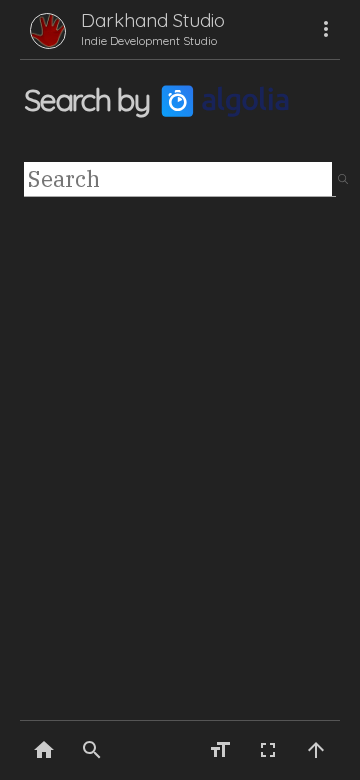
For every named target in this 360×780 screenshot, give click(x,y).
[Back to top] (316, 750)
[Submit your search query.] (343, 179)
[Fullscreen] (268, 750)
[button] (92, 750)
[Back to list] (44, 750)
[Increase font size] (220, 750)
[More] (326, 29)
